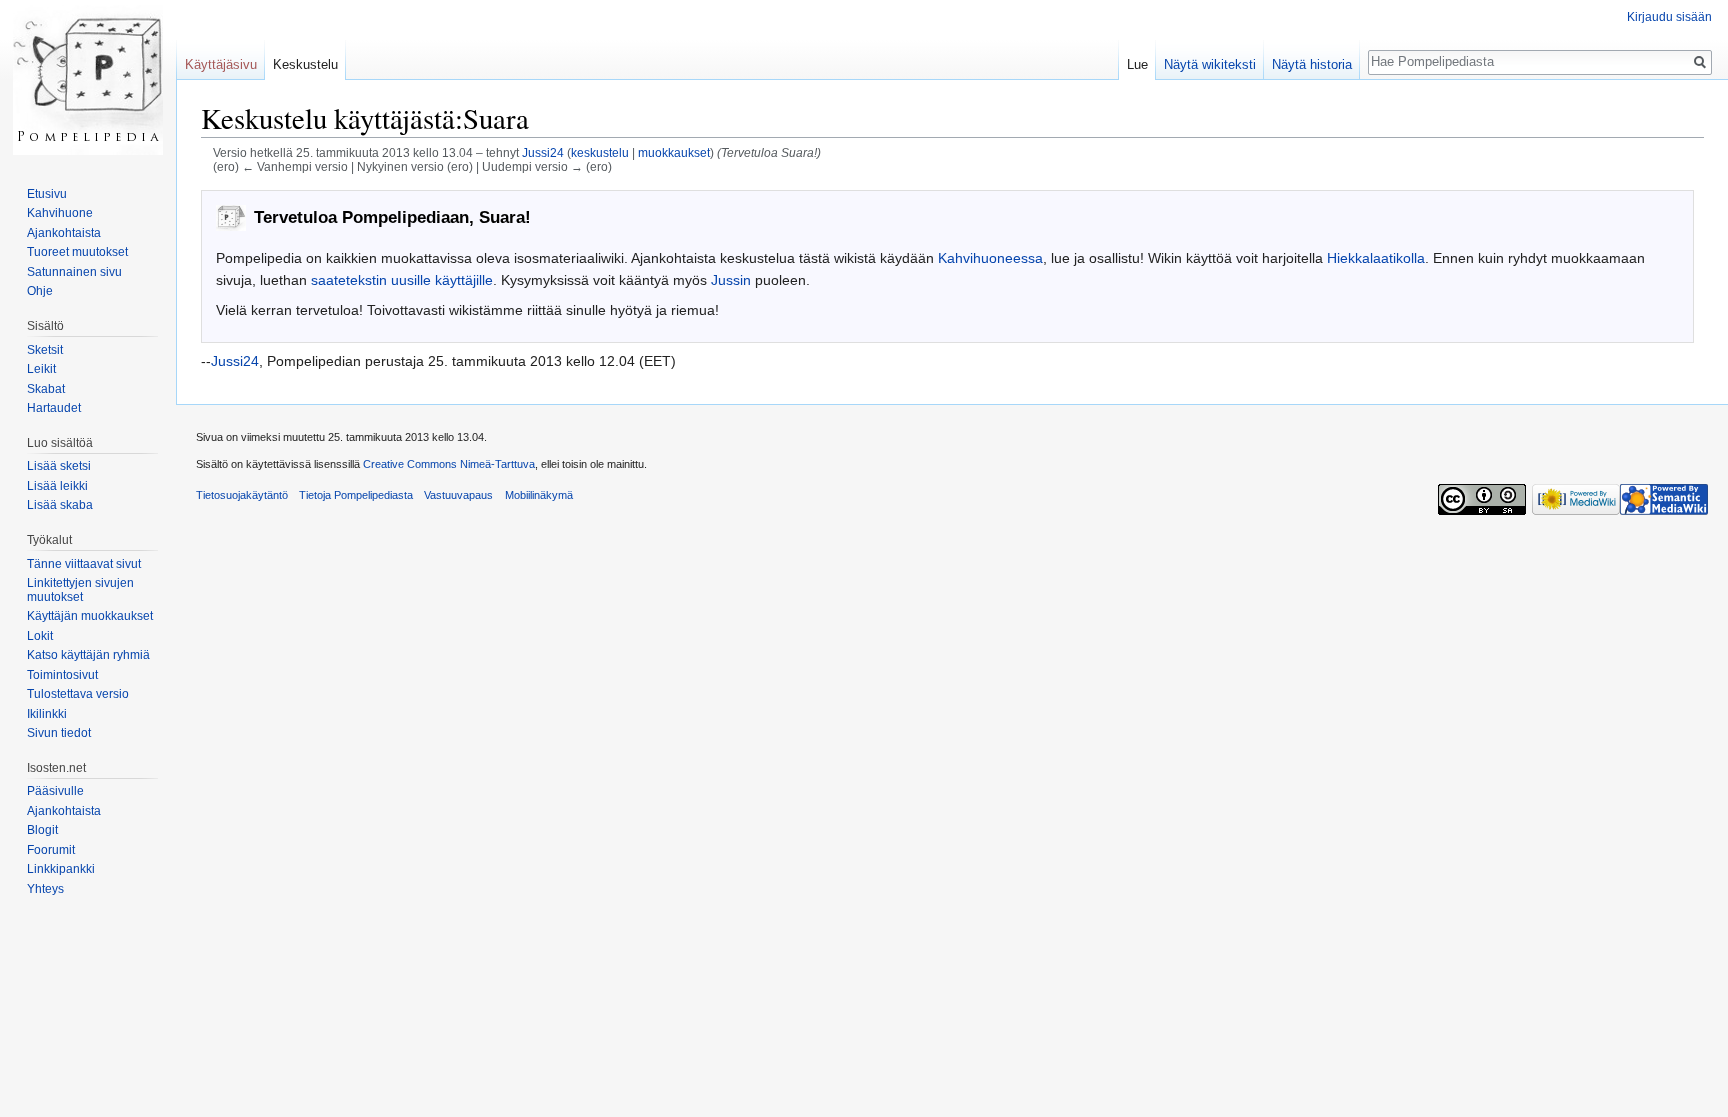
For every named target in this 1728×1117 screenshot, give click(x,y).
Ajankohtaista (64, 233)
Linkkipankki (61, 869)
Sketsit (45, 350)
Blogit (42, 830)
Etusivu (47, 194)
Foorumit (51, 850)
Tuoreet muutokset (77, 252)
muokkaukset (674, 152)
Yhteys (45, 889)
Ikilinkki (47, 714)
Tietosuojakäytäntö (242, 495)
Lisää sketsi (59, 466)
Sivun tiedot (59, 733)
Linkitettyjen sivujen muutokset (80, 590)
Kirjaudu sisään (1669, 17)
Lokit (40, 636)
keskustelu (600, 152)
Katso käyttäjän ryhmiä (88, 655)
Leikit (41, 369)
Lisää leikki (57, 486)
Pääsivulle (55, 791)
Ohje (40, 291)
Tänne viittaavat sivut (84, 564)
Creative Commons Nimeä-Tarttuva (449, 464)
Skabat (46, 389)
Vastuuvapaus (458, 495)
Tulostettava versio (78, 694)
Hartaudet (54, 408)
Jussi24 (235, 361)
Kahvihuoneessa (990, 258)
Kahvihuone (60, 213)
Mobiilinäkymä (539, 495)
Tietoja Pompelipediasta (356, 495)
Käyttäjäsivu (221, 64)
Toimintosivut (62, 675)
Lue (1137, 64)
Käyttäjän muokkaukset (90, 616)
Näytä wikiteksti (1210, 64)
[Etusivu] (88, 80)
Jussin (731, 280)
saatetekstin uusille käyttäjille (402, 280)
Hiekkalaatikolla (1376, 258)
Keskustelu (305, 64)
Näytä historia (1312, 64)
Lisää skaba (60, 505)
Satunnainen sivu (74, 272)
